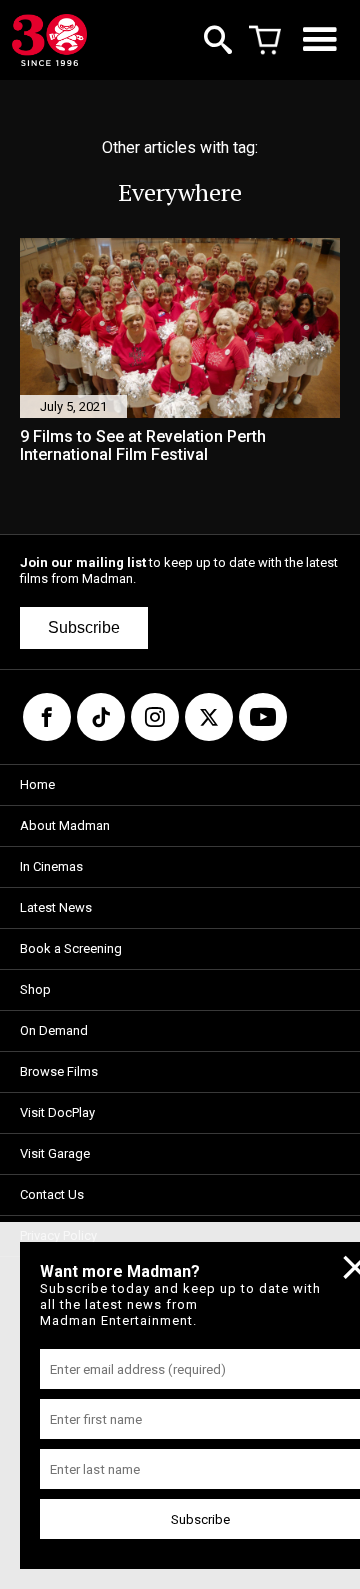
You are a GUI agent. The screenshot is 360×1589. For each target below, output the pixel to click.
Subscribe (84, 627)
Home (37, 784)
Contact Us (52, 1194)
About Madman (65, 825)
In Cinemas (51, 866)
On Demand (54, 1030)
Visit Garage (55, 1153)
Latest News (56, 907)
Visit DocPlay (57, 1112)
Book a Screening (71, 948)
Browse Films (59, 1071)
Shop (35, 989)
